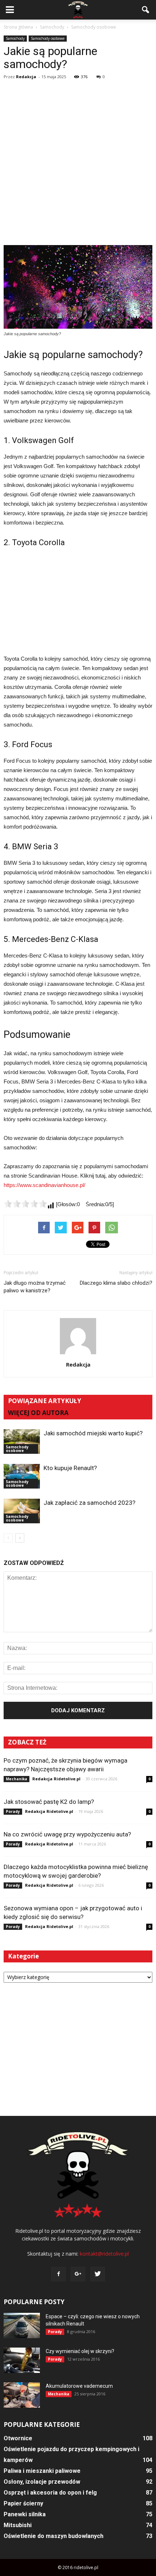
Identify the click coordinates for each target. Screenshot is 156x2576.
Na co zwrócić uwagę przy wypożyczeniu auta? (67, 1834)
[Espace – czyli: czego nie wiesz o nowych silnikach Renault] (22, 2325)
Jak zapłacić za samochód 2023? (89, 1503)
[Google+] (78, 2274)
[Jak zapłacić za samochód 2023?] (22, 1511)
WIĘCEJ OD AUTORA (38, 1413)
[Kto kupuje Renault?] (22, 1476)
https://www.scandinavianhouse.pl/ (44, 1185)
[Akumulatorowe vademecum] (22, 2395)
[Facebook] (58, 2274)
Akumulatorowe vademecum (79, 2386)
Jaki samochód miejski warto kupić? (93, 1433)
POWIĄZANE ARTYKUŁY (45, 1401)
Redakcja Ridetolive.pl (56, 1779)
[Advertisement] (78, 164)
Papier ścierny (23, 2503)
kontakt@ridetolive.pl (104, 2254)
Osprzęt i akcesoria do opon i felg (50, 2493)
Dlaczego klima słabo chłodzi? (116, 1283)
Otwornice (18, 2438)
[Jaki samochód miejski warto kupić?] (22, 1442)
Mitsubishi (18, 2525)
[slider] (25, 1204)
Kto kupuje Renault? (70, 1468)
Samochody (15, 38)
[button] (146, 10)
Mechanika (17, 1779)
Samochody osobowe (48, 38)
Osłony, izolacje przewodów (42, 2482)
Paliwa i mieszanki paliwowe (42, 2471)
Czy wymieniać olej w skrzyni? (80, 2351)
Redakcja (26, 77)
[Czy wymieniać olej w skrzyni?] (22, 2360)
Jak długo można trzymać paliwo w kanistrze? (35, 1287)
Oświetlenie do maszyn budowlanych (54, 2536)
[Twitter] (98, 2274)
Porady (13, 1811)
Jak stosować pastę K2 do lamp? (49, 1802)
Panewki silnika (25, 2514)
